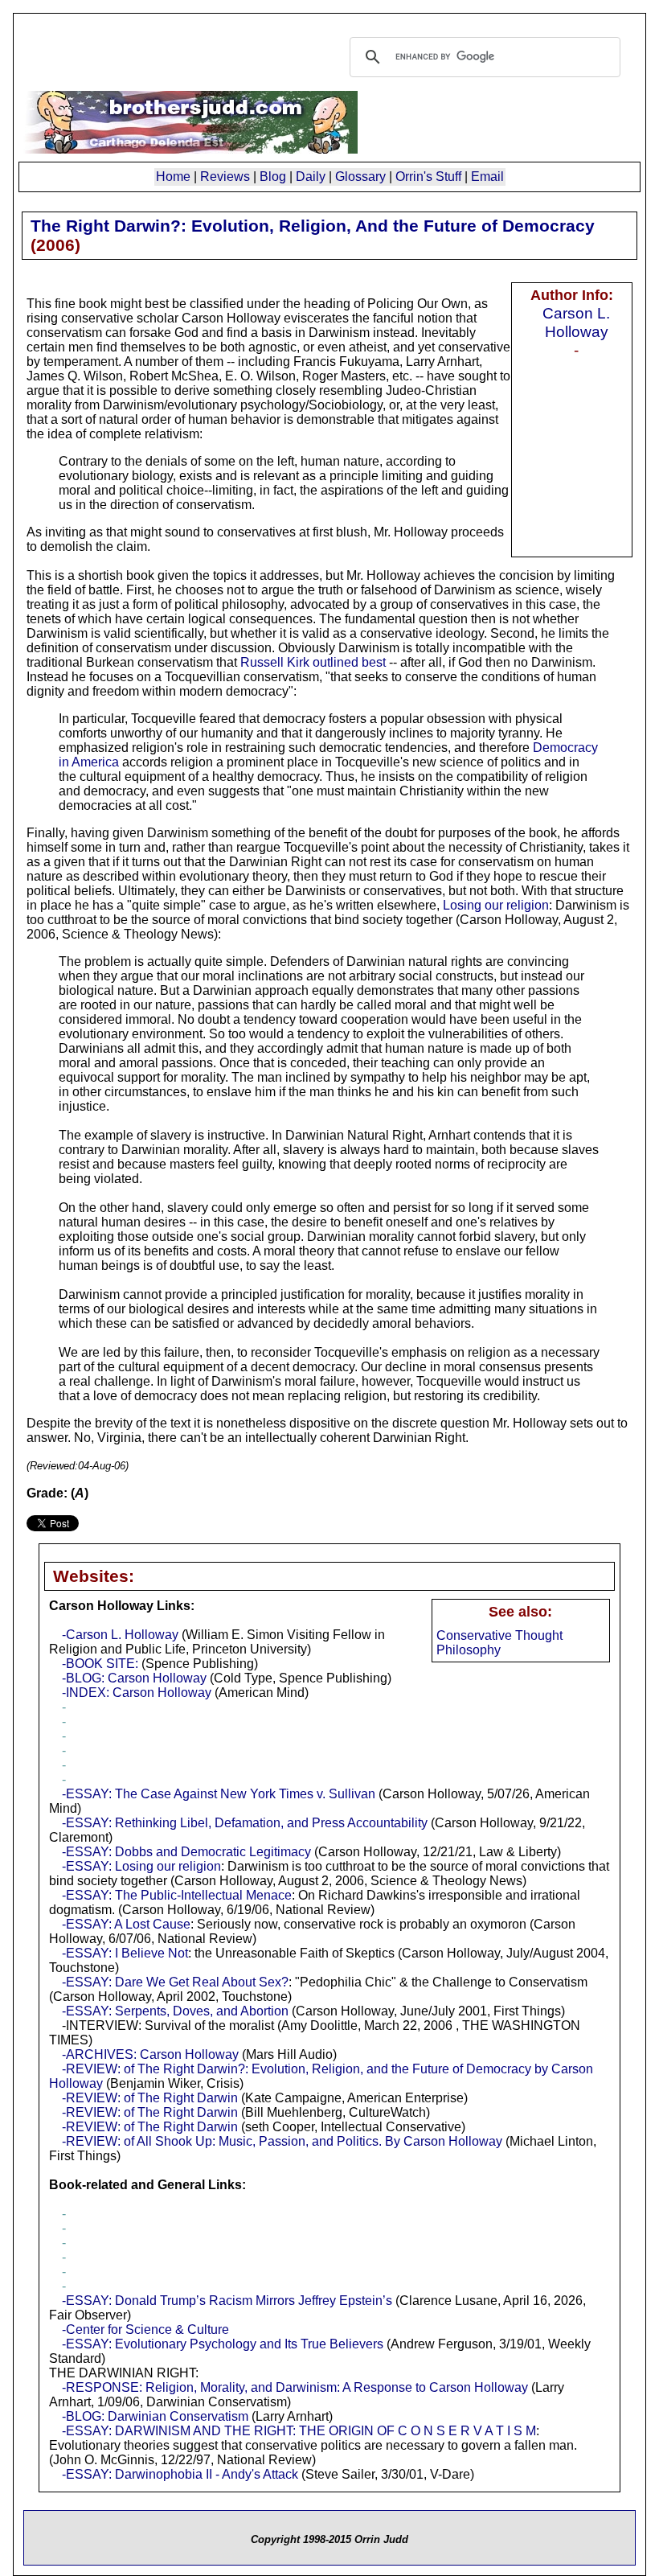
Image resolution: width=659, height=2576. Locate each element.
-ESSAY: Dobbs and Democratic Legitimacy (186, 1852)
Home (173, 177)
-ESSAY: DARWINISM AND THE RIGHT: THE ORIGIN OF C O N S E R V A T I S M (299, 2431)
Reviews (225, 177)
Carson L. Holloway (576, 322)
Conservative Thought (499, 1635)
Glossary (360, 177)
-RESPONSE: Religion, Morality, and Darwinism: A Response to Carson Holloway (295, 2387)
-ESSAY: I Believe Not (125, 1953)
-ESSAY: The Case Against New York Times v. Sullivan (219, 1794)
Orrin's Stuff (428, 177)
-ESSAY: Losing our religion (141, 1866)
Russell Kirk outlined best (313, 662)
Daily (311, 177)
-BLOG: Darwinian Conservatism (155, 2416)
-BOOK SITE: (102, 1664)
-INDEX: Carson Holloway (137, 1693)
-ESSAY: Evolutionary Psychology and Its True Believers (223, 2344)
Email (487, 177)
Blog (273, 177)
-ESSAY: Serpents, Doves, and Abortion (175, 2011)
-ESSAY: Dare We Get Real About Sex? (175, 1982)
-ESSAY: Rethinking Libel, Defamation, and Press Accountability (245, 1823)
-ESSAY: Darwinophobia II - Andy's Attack (180, 2474)
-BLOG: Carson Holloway (134, 1678)
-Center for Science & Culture (145, 2329)
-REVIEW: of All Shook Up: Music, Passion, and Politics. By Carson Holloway (282, 2141)
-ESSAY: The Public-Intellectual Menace (177, 1895)
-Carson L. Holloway (120, 1635)
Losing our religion (496, 905)
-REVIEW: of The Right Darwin (150, 2098)
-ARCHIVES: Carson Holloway (150, 2054)
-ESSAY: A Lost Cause (126, 1924)
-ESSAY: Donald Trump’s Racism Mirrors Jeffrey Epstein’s (227, 2301)
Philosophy (469, 1650)
